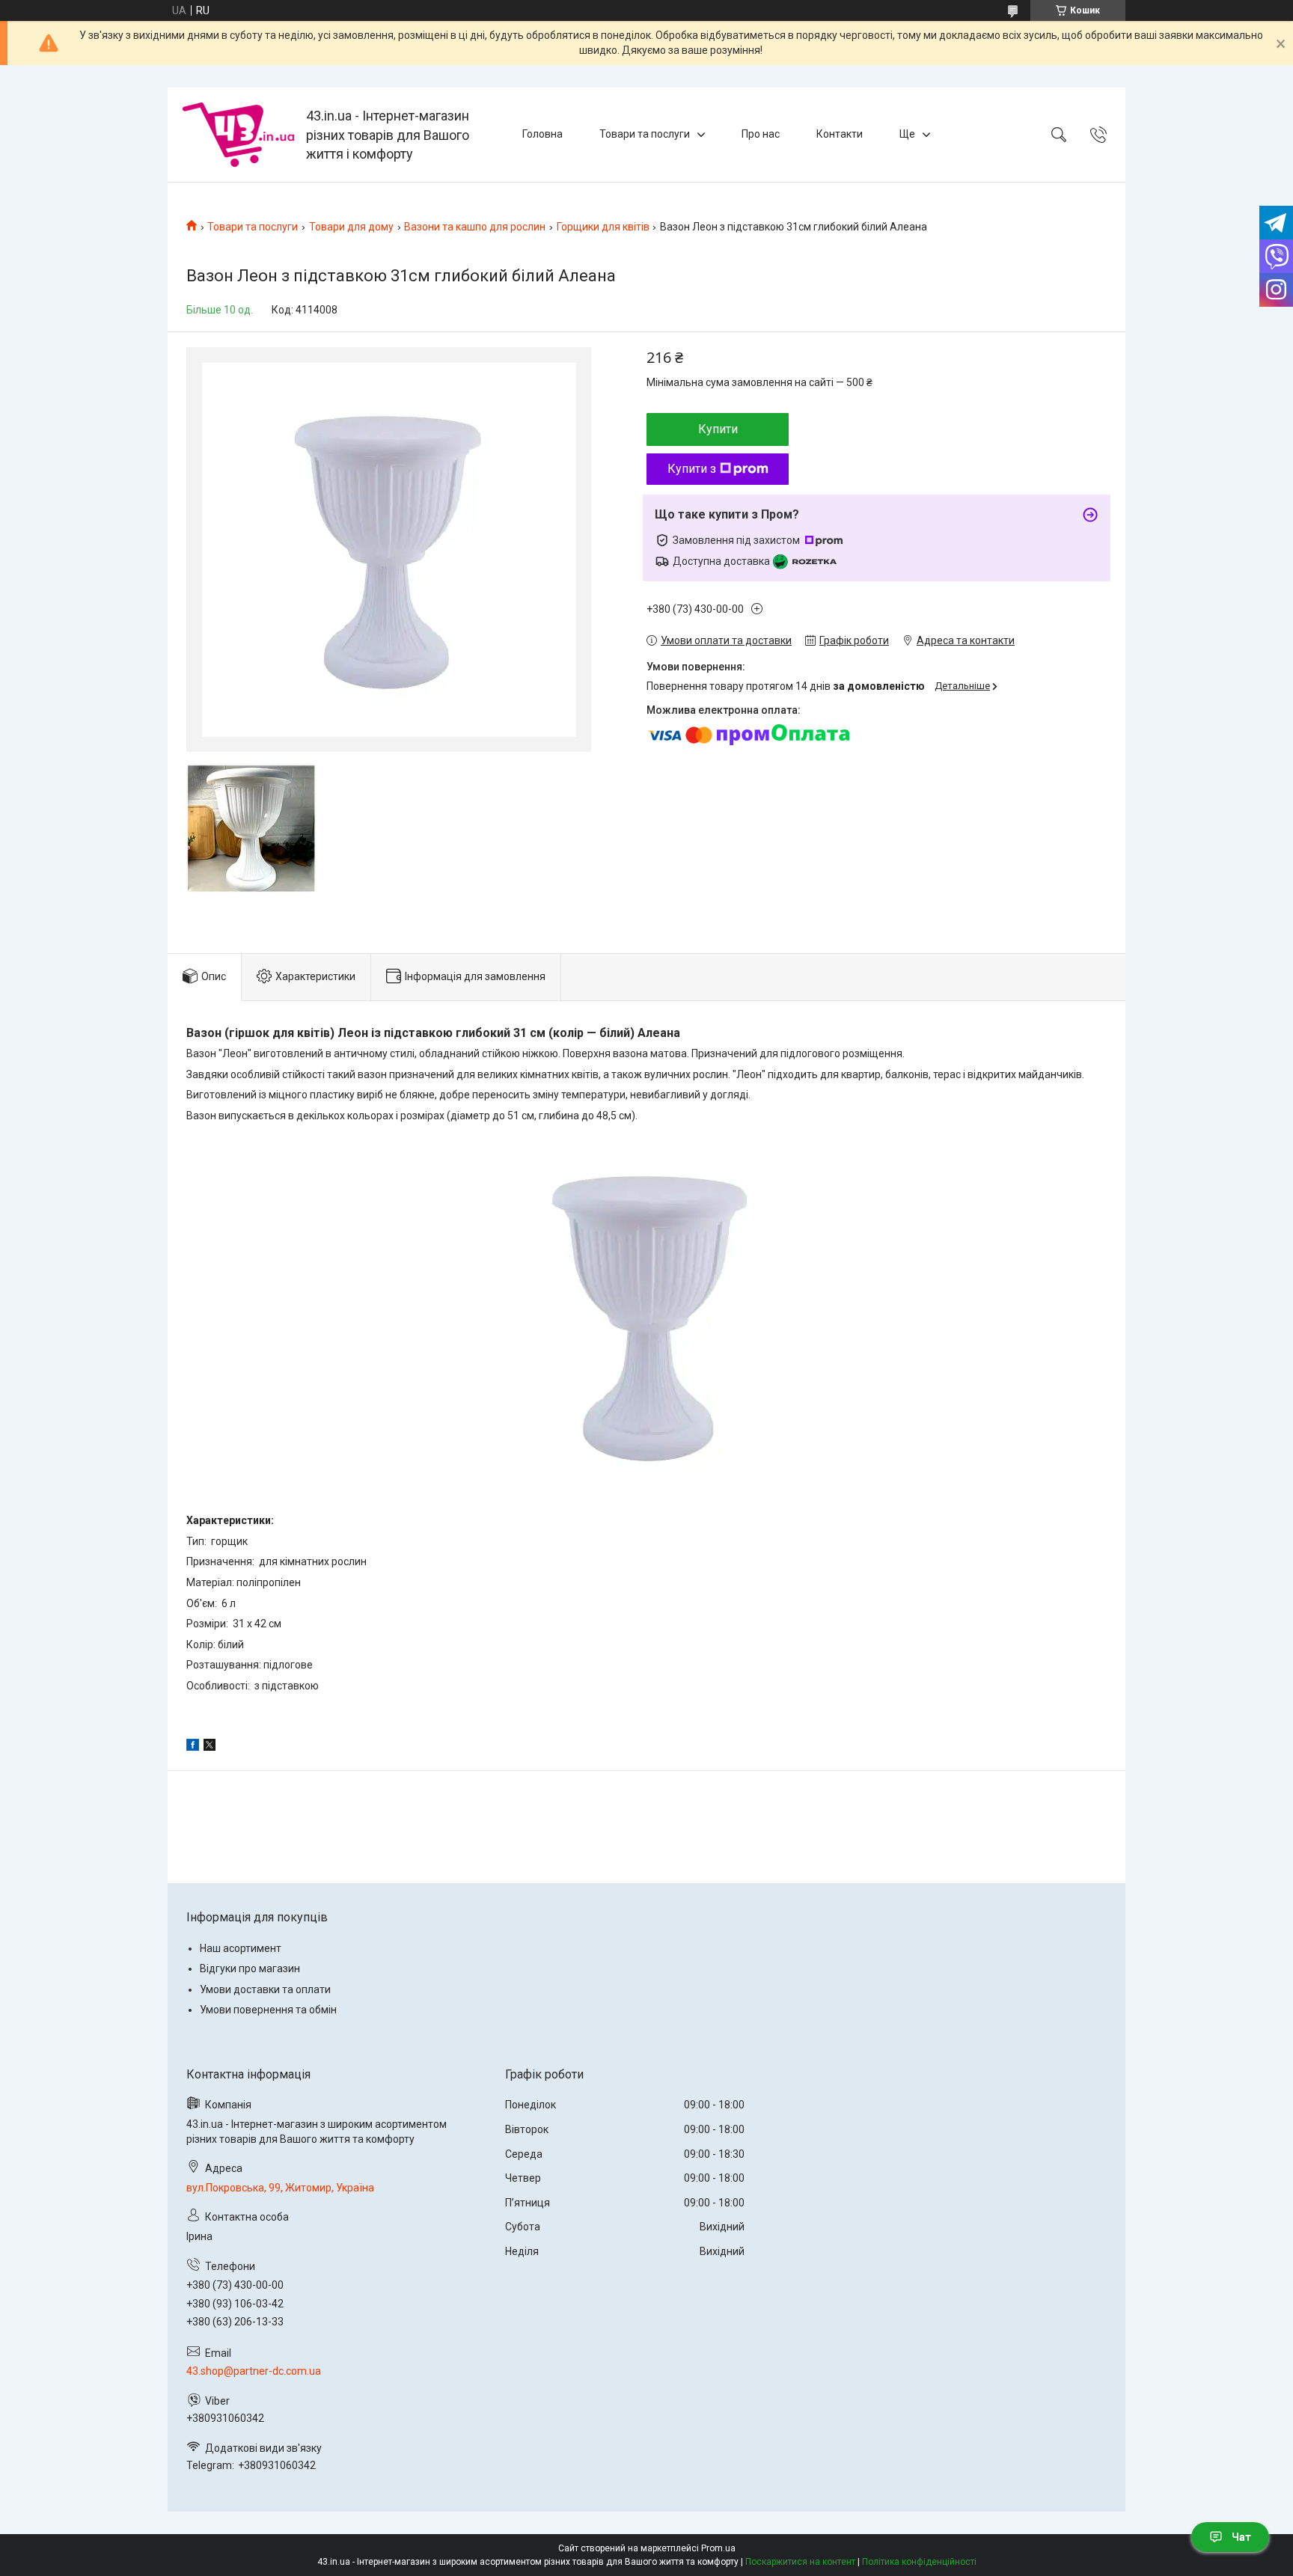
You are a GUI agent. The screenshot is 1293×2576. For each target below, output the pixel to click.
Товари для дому (351, 227)
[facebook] (193, 1747)
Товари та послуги (645, 134)
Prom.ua (718, 2548)
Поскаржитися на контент (800, 2562)
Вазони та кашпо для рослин (475, 227)
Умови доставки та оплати (265, 1989)
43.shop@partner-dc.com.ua (254, 2371)
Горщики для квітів (603, 227)
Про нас (761, 134)
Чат (1241, 2537)
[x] (210, 1747)
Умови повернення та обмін (268, 2010)
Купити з (692, 469)
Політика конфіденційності (919, 2562)
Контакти (840, 134)
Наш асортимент (241, 1948)
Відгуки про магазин (250, 1968)
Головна (542, 134)
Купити (718, 429)
